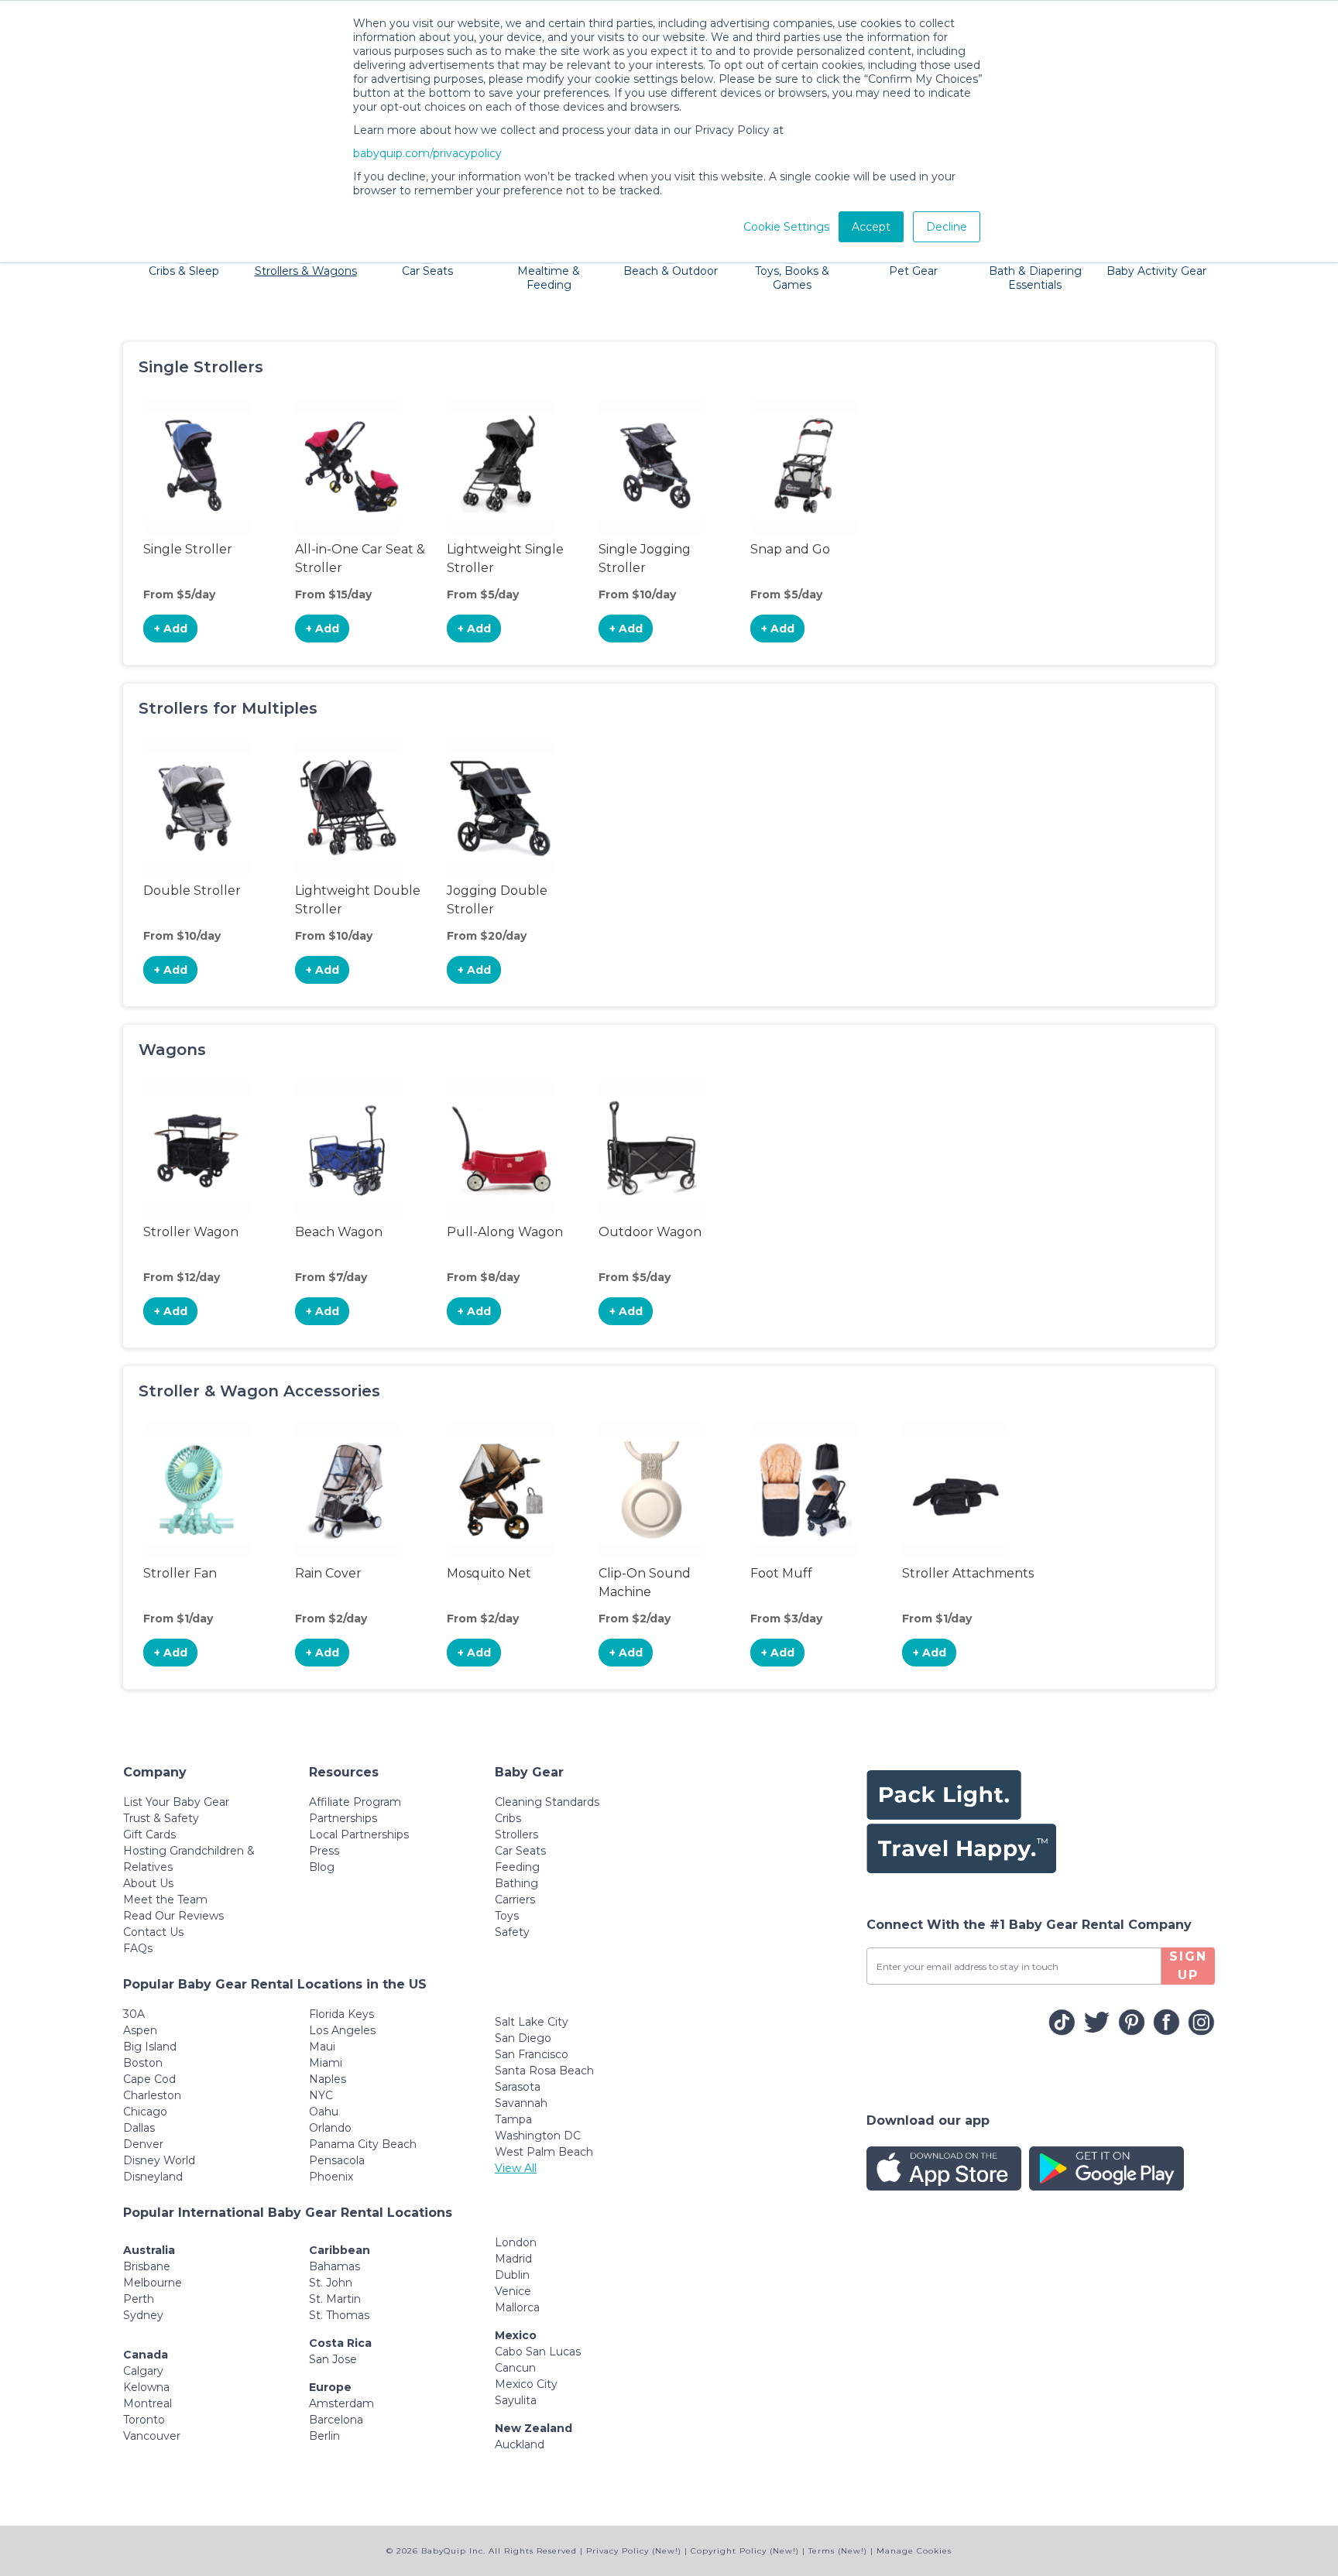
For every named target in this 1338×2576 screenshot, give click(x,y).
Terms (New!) (838, 2551)
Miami (326, 2063)
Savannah (521, 2103)
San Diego (523, 2038)
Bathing (516, 1883)
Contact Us (153, 1932)
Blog (322, 1867)
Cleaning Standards (547, 1802)
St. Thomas (339, 2315)
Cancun (515, 2368)
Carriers (515, 1899)
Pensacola (337, 2160)
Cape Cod (149, 2079)
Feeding (517, 1867)
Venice (513, 2291)
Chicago (145, 2112)
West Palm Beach (544, 2152)
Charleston (152, 2095)
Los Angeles (342, 2030)
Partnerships (343, 1818)
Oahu (324, 2112)
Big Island (150, 2047)
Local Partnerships (359, 1834)
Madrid (513, 2259)
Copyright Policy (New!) (745, 2551)
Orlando (330, 2128)
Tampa (513, 2119)
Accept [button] (871, 227)
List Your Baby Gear (176, 1802)
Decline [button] (947, 227)
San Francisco (532, 2054)
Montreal (148, 2403)
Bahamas (334, 2266)
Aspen (140, 2030)
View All (516, 2168)
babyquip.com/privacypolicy (427, 153)
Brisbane (147, 2266)
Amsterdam (341, 2403)
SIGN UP (1188, 1966)
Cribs (508, 1818)
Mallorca (517, 2307)
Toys (507, 1916)
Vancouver (152, 2436)
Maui (322, 2047)
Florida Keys (341, 2014)
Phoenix (331, 2177)
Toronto (144, 2420)
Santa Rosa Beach (544, 2071)
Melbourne (153, 2283)
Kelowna (146, 2387)
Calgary (143, 2371)
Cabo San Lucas (538, 2352)
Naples (328, 2079)
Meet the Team (165, 1899)
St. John (331, 2283)
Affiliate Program (355, 1802)
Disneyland (153, 2177)
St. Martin (335, 2299)
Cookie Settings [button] (786, 227)
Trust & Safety (161, 1818)
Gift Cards (149, 1834)
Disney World (159, 2160)
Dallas (139, 2128)
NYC (321, 2095)
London (516, 2242)
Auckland (520, 2444)
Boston (143, 2063)
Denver (143, 2144)
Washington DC (538, 2136)
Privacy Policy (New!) (634, 2551)
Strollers (516, 1834)
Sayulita (516, 2400)
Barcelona (336, 2420)
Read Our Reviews (173, 1916)
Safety (512, 1932)
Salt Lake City (532, 2022)
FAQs (138, 1948)
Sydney (143, 2315)
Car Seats (520, 1851)
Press (324, 1851)
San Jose (333, 2359)
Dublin (512, 2275)
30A (134, 2014)
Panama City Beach (363, 2144)
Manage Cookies (914, 2551)
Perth (139, 2299)
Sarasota (518, 2087)
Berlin (324, 2436)
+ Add (171, 629)
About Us (148, 1883)
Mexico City (526, 2384)
